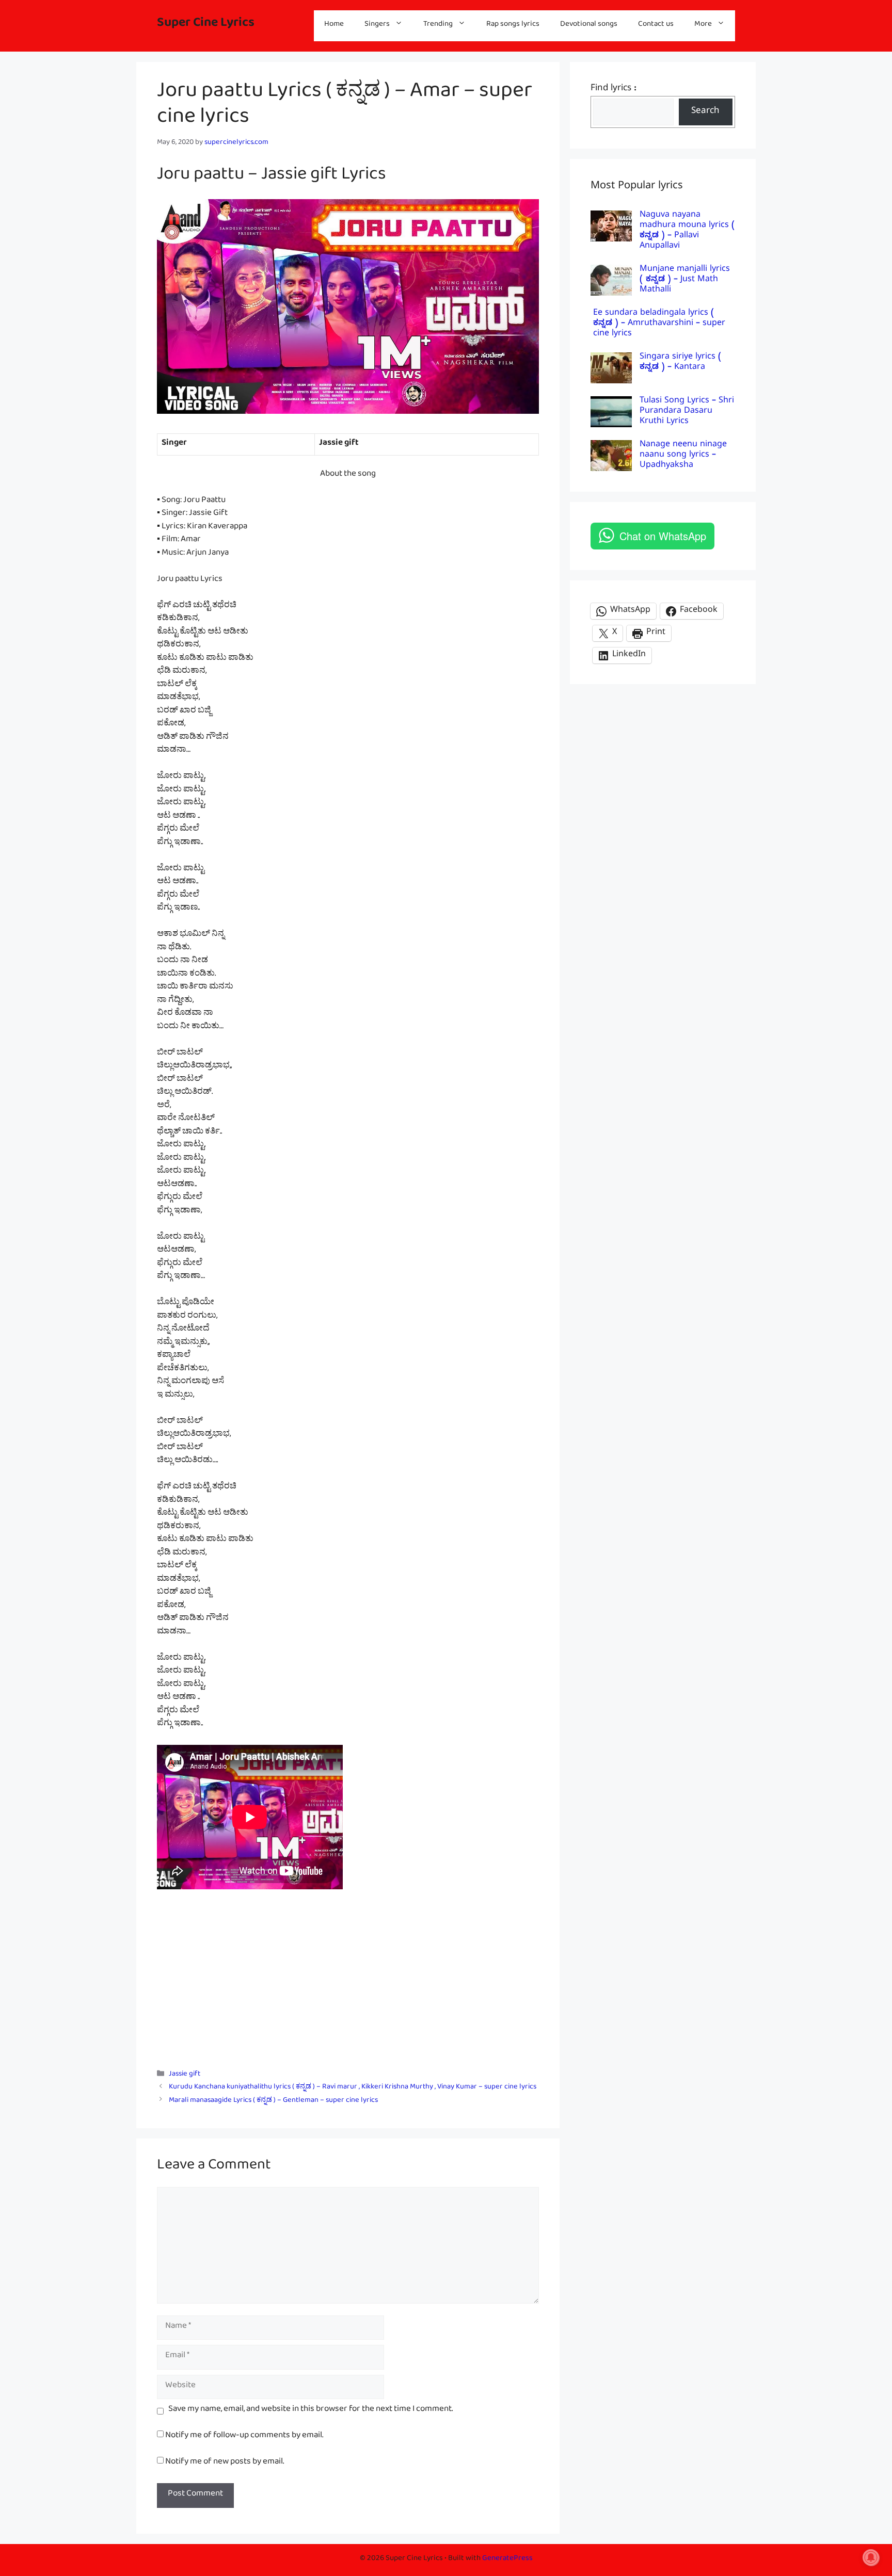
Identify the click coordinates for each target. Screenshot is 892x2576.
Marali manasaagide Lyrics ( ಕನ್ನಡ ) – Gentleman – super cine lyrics (273, 2102)
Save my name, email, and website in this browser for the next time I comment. (310, 2411)
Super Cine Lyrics (206, 26)
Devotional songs (589, 26)
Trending (438, 26)
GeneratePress (507, 2560)
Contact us (656, 26)
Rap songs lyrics (513, 26)
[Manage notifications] (871, 2557)
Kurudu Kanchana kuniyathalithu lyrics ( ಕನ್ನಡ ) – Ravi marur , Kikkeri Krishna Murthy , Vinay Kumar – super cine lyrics (353, 2089)
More (703, 26)
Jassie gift (185, 2076)
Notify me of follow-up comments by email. (244, 2437)
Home (334, 26)
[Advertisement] (348, 1981)
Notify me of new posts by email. (225, 2463)
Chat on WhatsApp (663, 536)
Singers (377, 26)
